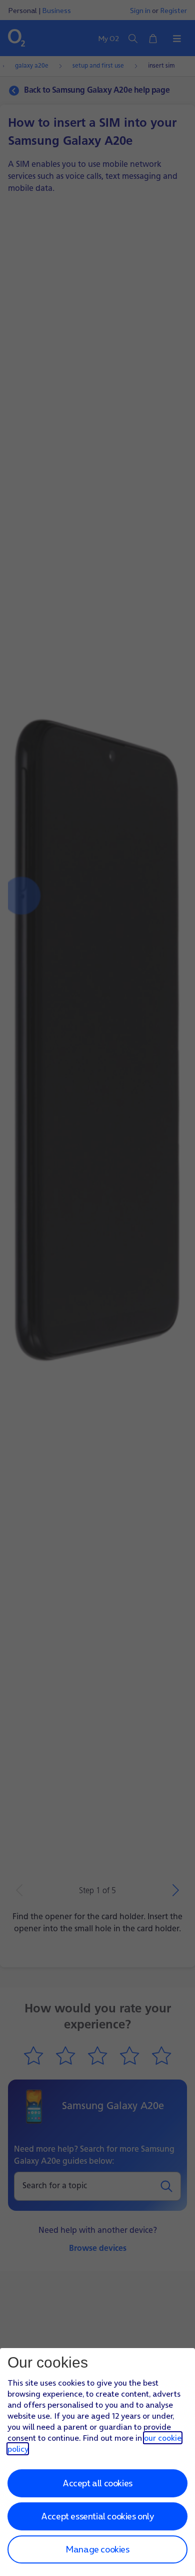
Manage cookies (97, 2549)
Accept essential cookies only (97, 2516)
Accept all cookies (97, 2483)
